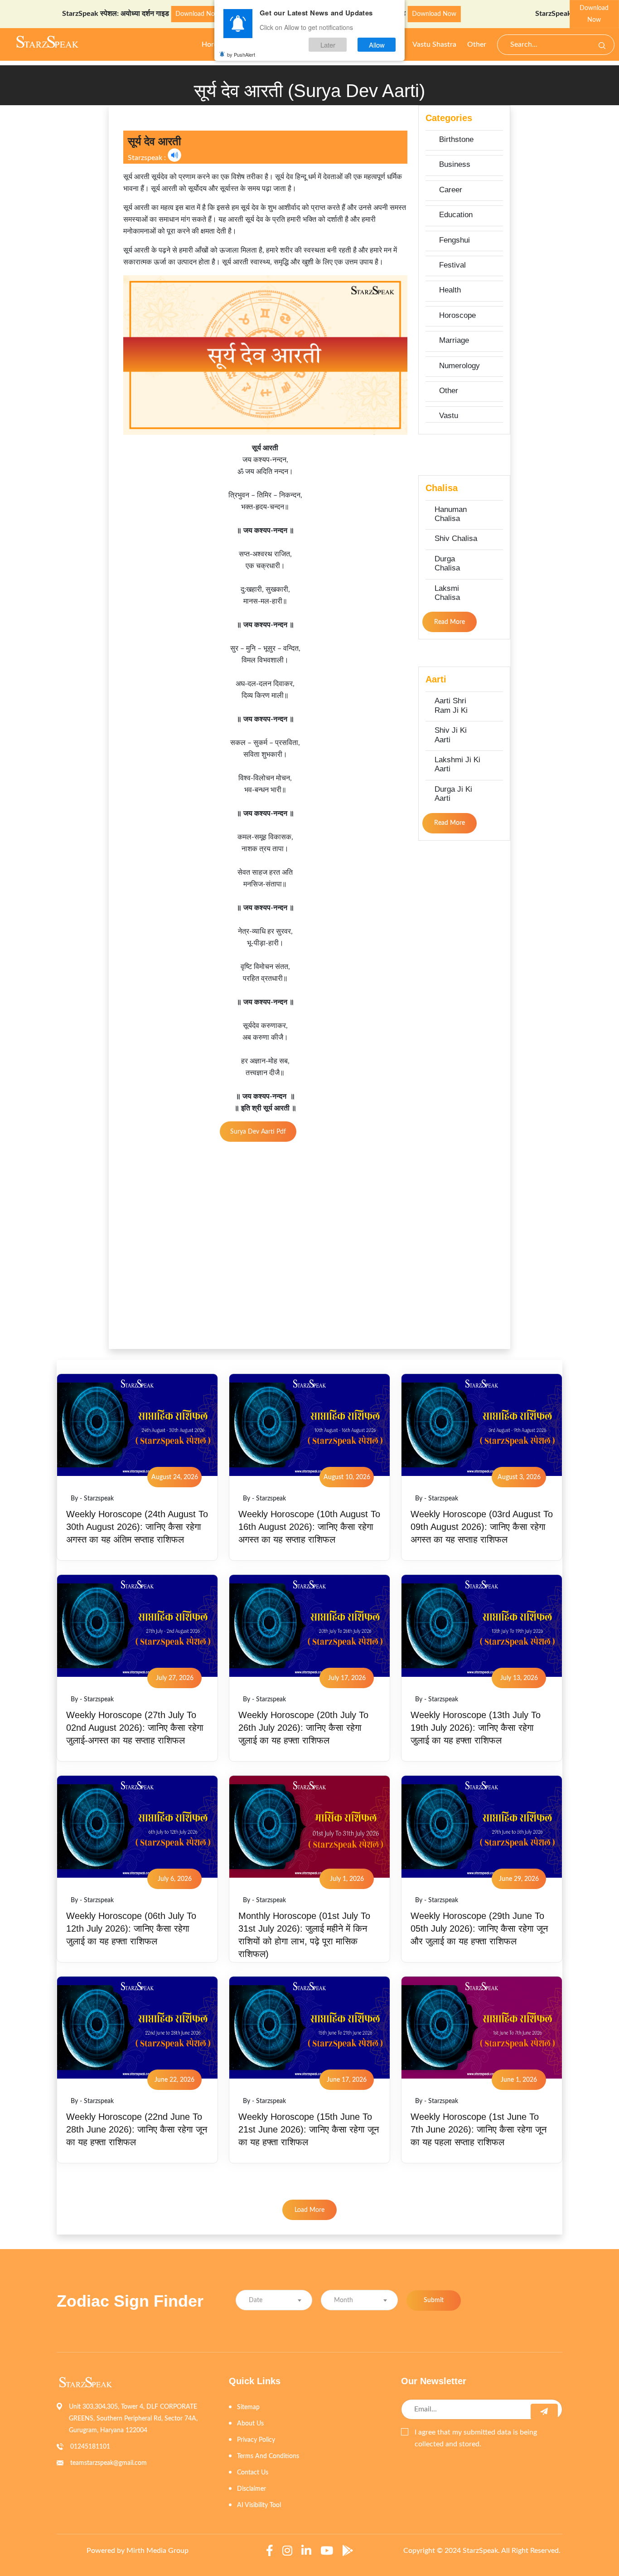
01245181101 (90, 2447)
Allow (377, 45)
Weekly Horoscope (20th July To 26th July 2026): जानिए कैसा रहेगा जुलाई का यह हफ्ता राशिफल (303, 1728)
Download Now (147, 14)
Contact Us (253, 2473)
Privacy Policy (256, 2440)
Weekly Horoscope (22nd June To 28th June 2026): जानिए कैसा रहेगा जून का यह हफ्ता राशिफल (137, 2129)
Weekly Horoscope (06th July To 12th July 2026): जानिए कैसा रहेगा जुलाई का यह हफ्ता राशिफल (131, 1928)
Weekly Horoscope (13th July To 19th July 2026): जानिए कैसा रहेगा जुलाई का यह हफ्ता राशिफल (476, 1728)
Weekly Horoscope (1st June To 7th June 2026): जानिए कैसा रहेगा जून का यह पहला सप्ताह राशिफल (479, 2129)
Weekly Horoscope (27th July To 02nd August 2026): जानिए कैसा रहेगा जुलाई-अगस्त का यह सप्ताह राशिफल (135, 1728)
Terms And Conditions (268, 2456)
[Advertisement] (51, 241)
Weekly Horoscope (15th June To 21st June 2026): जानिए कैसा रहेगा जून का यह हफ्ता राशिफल (309, 2129)
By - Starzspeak (92, 1499)
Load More (309, 2210)
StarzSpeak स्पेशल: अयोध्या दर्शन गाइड (65, 14)
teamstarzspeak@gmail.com (109, 2463)
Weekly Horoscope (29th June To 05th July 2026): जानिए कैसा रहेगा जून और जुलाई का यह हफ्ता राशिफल (479, 1928)
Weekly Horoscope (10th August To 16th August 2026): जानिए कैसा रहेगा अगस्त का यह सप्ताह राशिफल (309, 1527)
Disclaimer (251, 2489)
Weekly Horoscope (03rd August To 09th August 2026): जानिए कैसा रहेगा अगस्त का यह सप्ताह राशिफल (482, 1527)
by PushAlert (241, 54)
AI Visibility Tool (259, 2505)
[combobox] (274, 2300)
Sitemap (248, 2407)
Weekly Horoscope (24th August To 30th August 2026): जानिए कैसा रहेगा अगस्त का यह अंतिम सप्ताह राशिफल (137, 1527)
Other (477, 44)
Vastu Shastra (434, 44)
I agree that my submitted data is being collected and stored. (476, 2438)
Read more (450, 622)
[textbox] (274, 2301)
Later (328, 45)
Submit (434, 2300)
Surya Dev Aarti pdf (258, 1132)
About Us (250, 2424)
